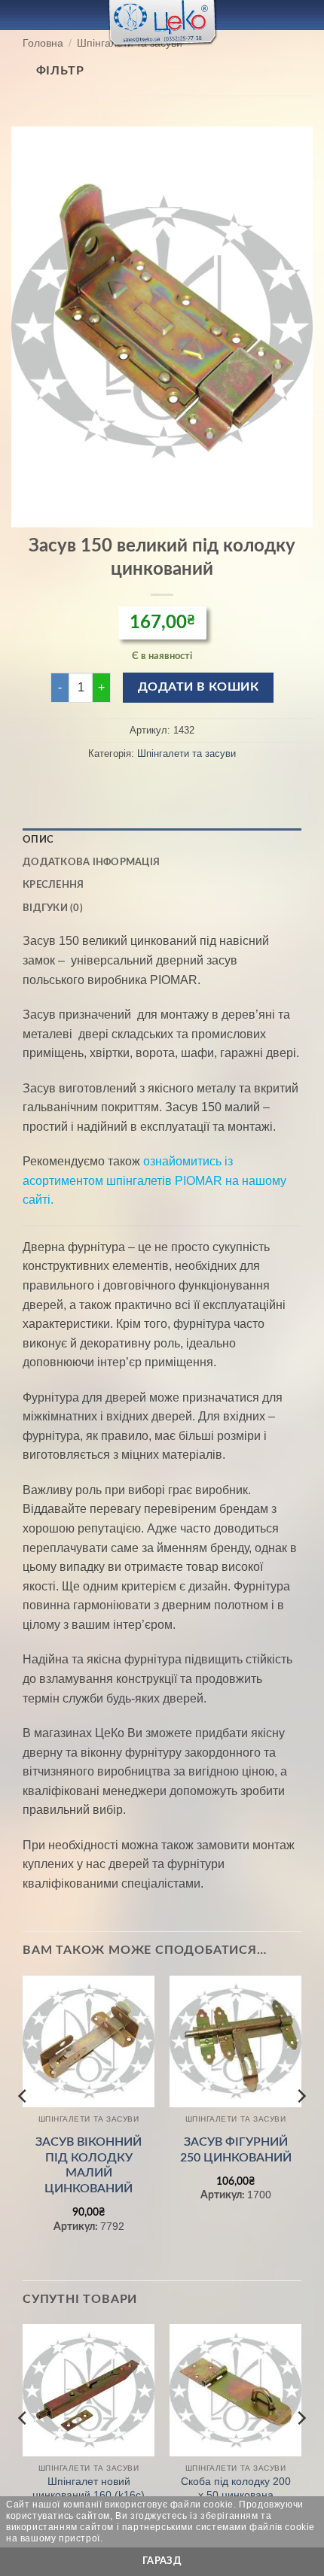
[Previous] (23, 2127)
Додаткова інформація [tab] (91, 862)
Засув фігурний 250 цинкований (236, 2150)
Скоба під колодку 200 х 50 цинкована (236, 2488)
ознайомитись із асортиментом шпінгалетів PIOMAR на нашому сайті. (154, 1180)
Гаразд (162, 2561)
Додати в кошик (199, 687)
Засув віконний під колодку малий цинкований (89, 2165)
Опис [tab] (38, 840)
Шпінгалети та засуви (186, 753)
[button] (20, 15)
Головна (43, 43)
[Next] (301, 2127)
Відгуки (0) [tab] (53, 908)
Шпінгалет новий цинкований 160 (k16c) (89, 2488)
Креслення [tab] (53, 885)
